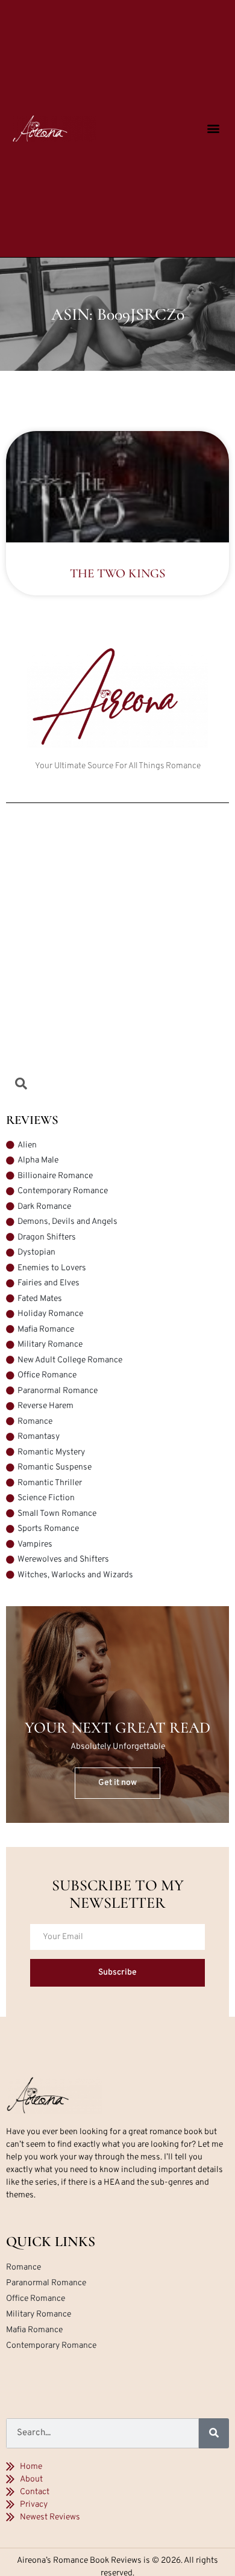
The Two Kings (117, 573)
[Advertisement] (117, 948)
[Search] (214, 2433)
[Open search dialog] (21, 1086)
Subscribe (117, 1972)
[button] (214, 129)
